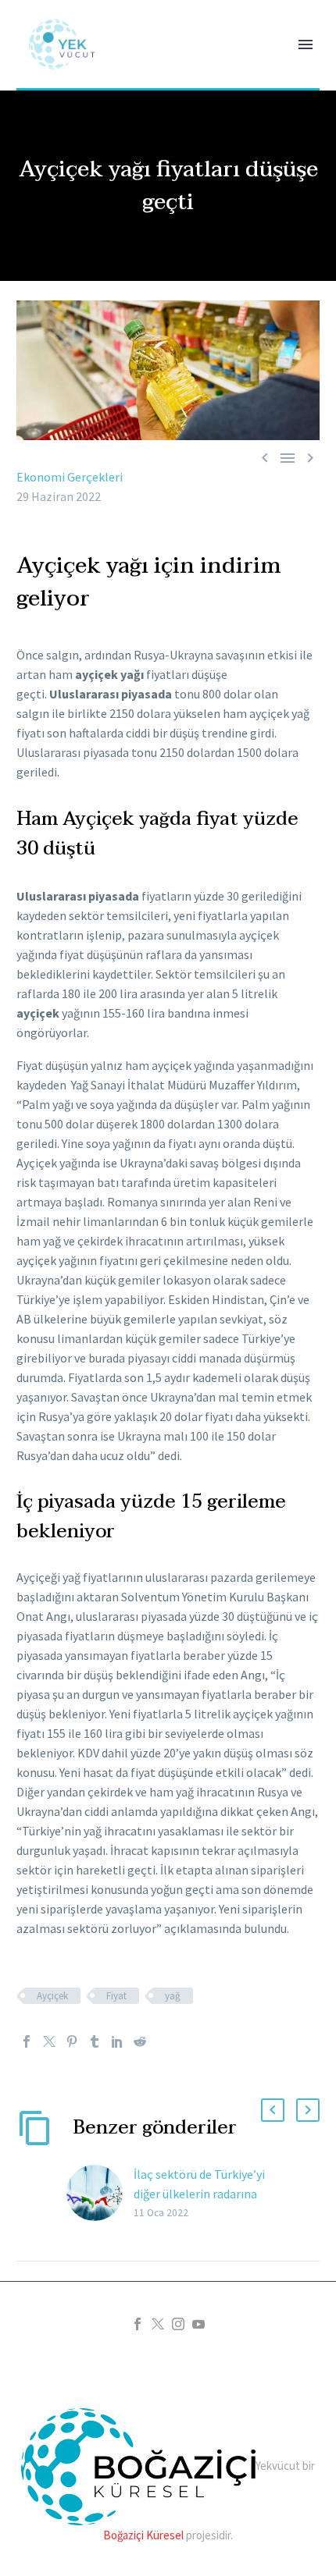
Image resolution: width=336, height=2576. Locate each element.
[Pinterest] (72, 2041)
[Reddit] (140, 2041)
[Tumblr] (95, 2041)
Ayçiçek (52, 1996)
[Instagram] (178, 2324)
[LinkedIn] (117, 2041)
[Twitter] (49, 2041)
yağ (173, 1996)
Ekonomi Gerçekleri (70, 477)
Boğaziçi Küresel (143, 2535)
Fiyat (116, 1996)
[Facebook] (27, 2041)
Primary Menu (306, 44)
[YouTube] (198, 2324)
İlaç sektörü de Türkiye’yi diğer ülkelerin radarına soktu (199, 2194)
